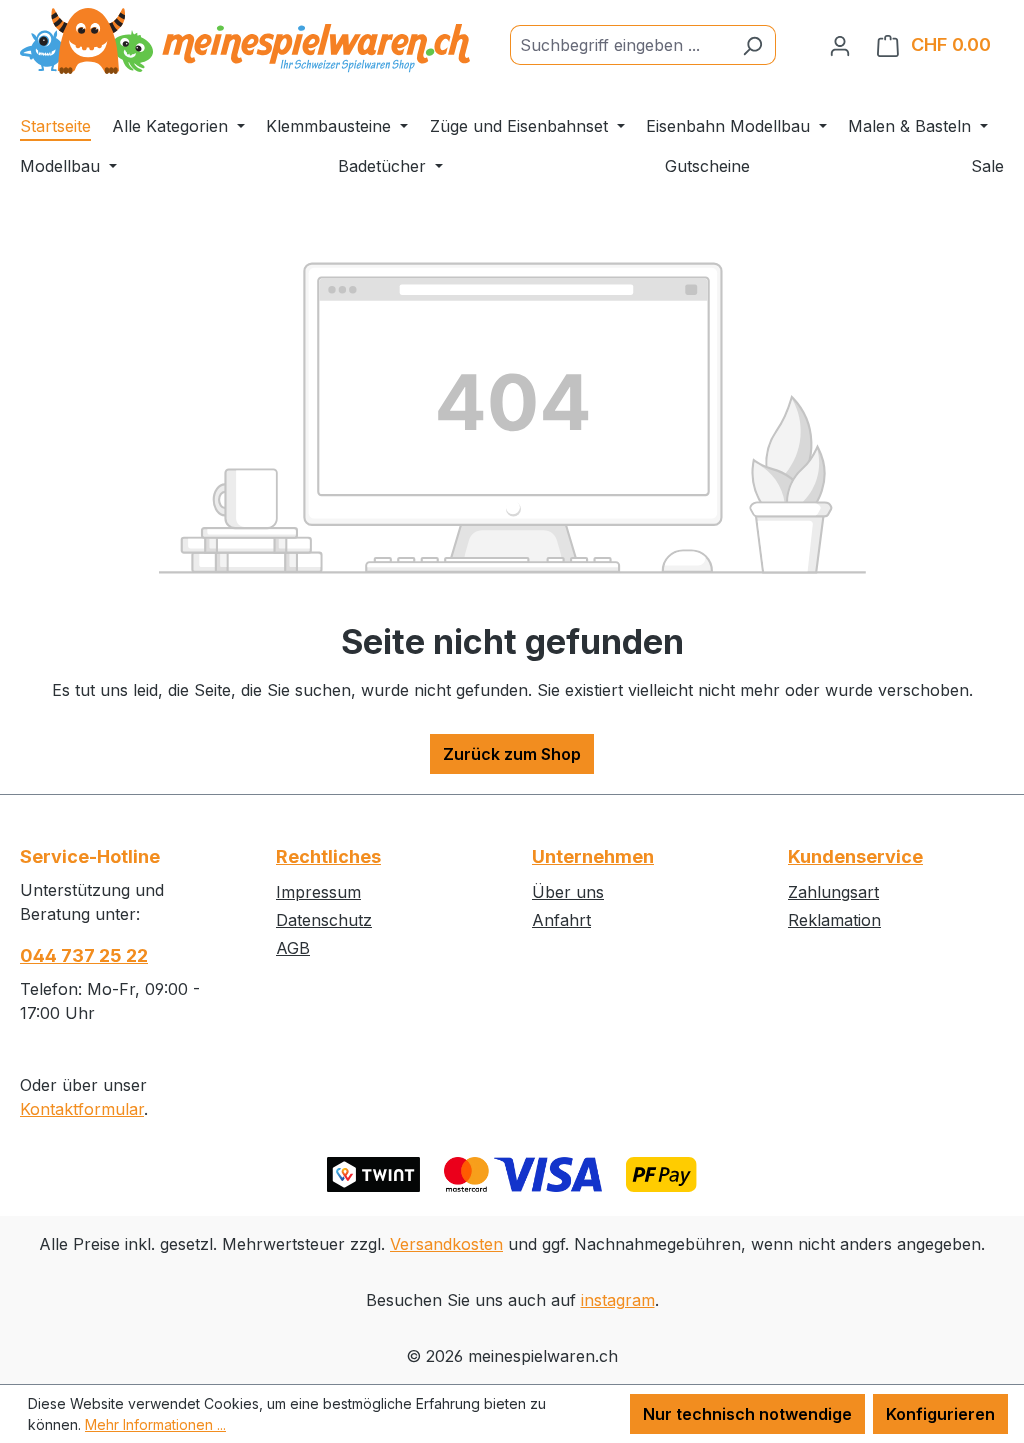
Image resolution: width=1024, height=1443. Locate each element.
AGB (293, 948)
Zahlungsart (833, 892)
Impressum (318, 892)
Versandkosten (446, 1244)
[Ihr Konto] (840, 45)
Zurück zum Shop (512, 754)
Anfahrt (561, 920)
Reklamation (834, 920)
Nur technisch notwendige (747, 1414)
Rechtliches (328, 856)
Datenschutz (324, 920)
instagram (618, 1300)
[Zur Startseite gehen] (245, 41)
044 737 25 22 (84, 955)
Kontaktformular (82, 1109)
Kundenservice (855, 856)
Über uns (568, 892)
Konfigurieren (940, 1414)
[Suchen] (752, 45)
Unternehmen (593, 856)
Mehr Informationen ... (155, 1424)
